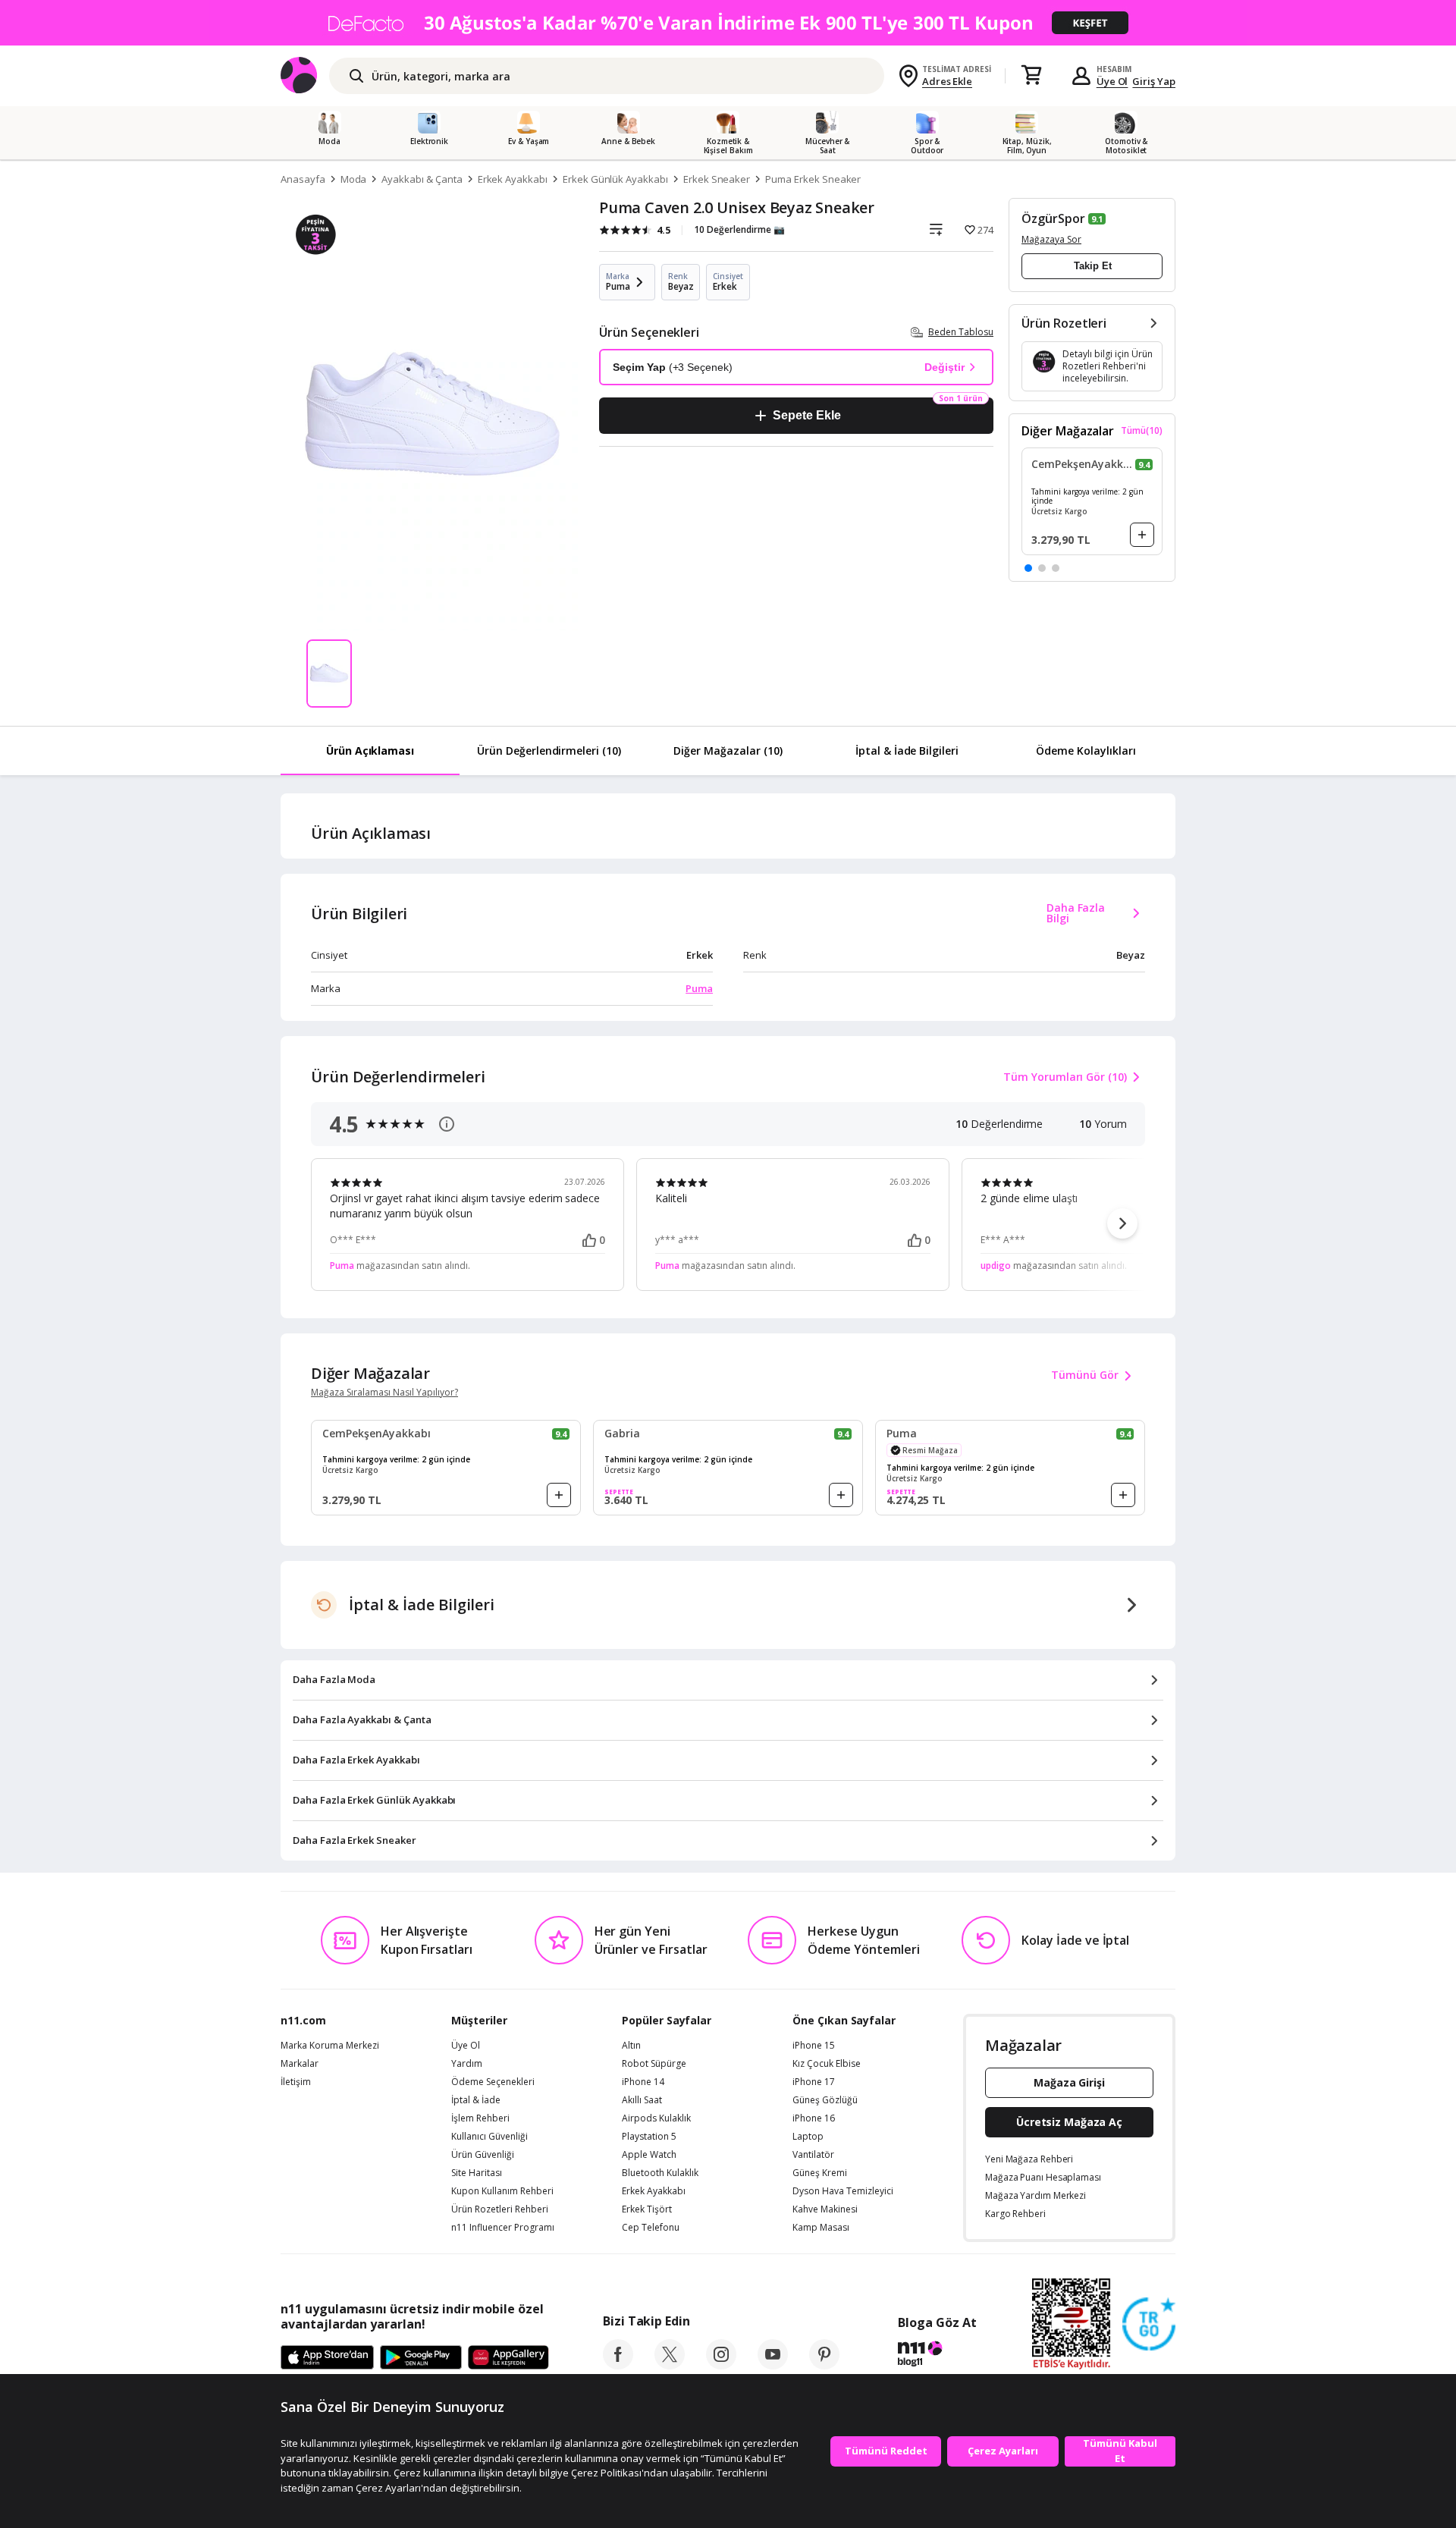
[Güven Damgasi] (1149, 2325)
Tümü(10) (1142, 431)
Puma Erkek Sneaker (813, 179)
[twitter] (670, 2365)
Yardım (467, 2064)
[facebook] (618, 2365)
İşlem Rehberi (480, 2118)
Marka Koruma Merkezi (330, 2046)
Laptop (808, 2137)
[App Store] (327, 2358)
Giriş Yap (1154, 81)
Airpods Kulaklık (656, 2118)
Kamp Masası (821, 2228)
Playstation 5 (649, 2137)
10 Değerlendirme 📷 (739, 229)
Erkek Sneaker (717, 179)
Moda (354, 179)
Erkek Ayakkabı (513, 179)
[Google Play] (421, 2358)
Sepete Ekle (806, 415)
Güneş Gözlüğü (825, 2100)
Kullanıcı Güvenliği (490, 2137)
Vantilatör (813, 2155)
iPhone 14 (643, 2082)
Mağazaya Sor (1051, 239)
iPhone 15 (814, 2046)
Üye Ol (1112, 81)
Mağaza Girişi (1069, 2082)
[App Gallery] (508, 2358)
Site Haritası (477, 2173)
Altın (631, 2046)
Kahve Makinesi (825, 2209)
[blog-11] (937, 2356)
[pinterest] (824, 2365)
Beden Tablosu (961, 332)
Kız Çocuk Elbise (827, 2064)
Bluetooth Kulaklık (660, 2173)
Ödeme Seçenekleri (493, 2082)
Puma (699, 988)
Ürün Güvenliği (483, 2155)
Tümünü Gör (1085, 1375)
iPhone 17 (814, 2082)
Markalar (300, 2064)
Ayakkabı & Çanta (422, 179)
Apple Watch (649, 2155)
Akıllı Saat (642, 2100)
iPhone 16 (814, 2118)
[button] (1028, 568)
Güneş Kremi (820, 2173)
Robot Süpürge (654, 2064)
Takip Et (1093, 266)
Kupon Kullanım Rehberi (502, 2191)
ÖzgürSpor (1053, 218)
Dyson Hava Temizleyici (843, 2191)
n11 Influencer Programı (503, 2228)
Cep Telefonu (651, 2228)
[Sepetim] (1031, 76)
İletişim (296, 2082)
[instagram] (721, 2365)
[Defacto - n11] (728, 23)
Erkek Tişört (647, 2209)
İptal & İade (476, 2100)
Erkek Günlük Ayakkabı (615, 179)
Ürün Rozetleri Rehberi (500, 2209)
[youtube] (773, 2365)
